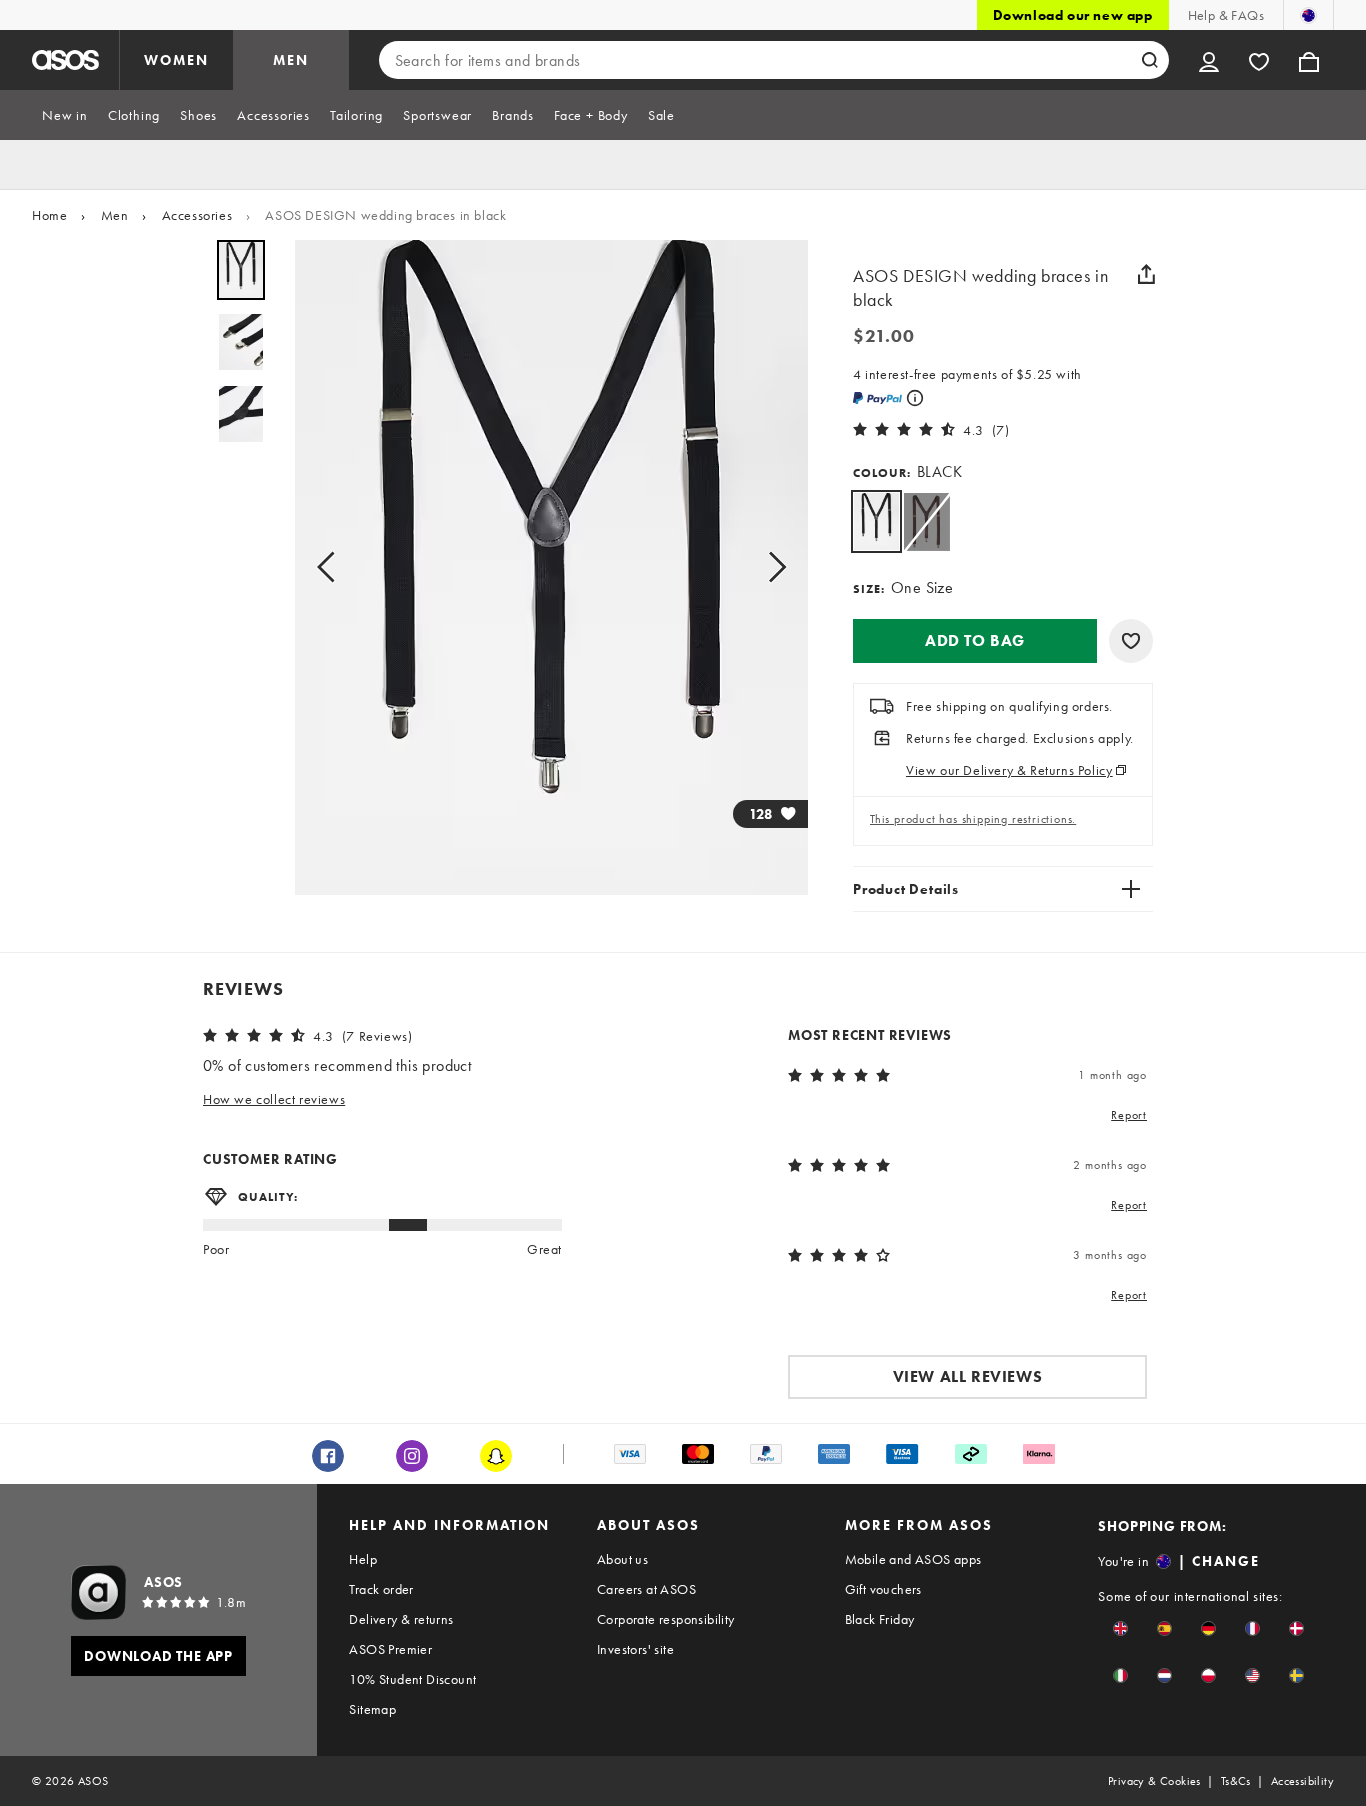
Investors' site (635, 1649)
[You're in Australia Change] (1308, 15)
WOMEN (176, 60)
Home (49, 215)
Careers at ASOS (646, 1589)
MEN (291, 60)
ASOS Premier (390, 1649)
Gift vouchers (883, 1589)
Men (115, 215)
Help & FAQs (1226, 15)
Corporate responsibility (666, 1619)
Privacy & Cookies (1154, 1781)
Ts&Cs (1236, 1781)
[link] (876, 521)
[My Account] (1209, 60)
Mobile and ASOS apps (913, 1559)
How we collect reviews (274, 1099)
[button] (975, 641)
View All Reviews (968, 1376)
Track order (381, 1589)
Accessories (197, 215)
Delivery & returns (401, 1619)
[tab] (65, 115)
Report (1129, 1115)
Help (363, 1559)
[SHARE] (1146, 274)
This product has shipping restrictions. (973, 819)
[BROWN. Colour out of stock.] (926, 521)
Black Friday (880, 1619)
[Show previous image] (332, 567)
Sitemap (372, 1709)
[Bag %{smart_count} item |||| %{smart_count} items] (1309, 60)
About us (622, 1559)
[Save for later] (1131, 641)
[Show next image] (771, 567)
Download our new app (1073, 15)
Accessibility (1302, 1781)
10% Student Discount (412, 1679)
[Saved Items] (1259, 60)
